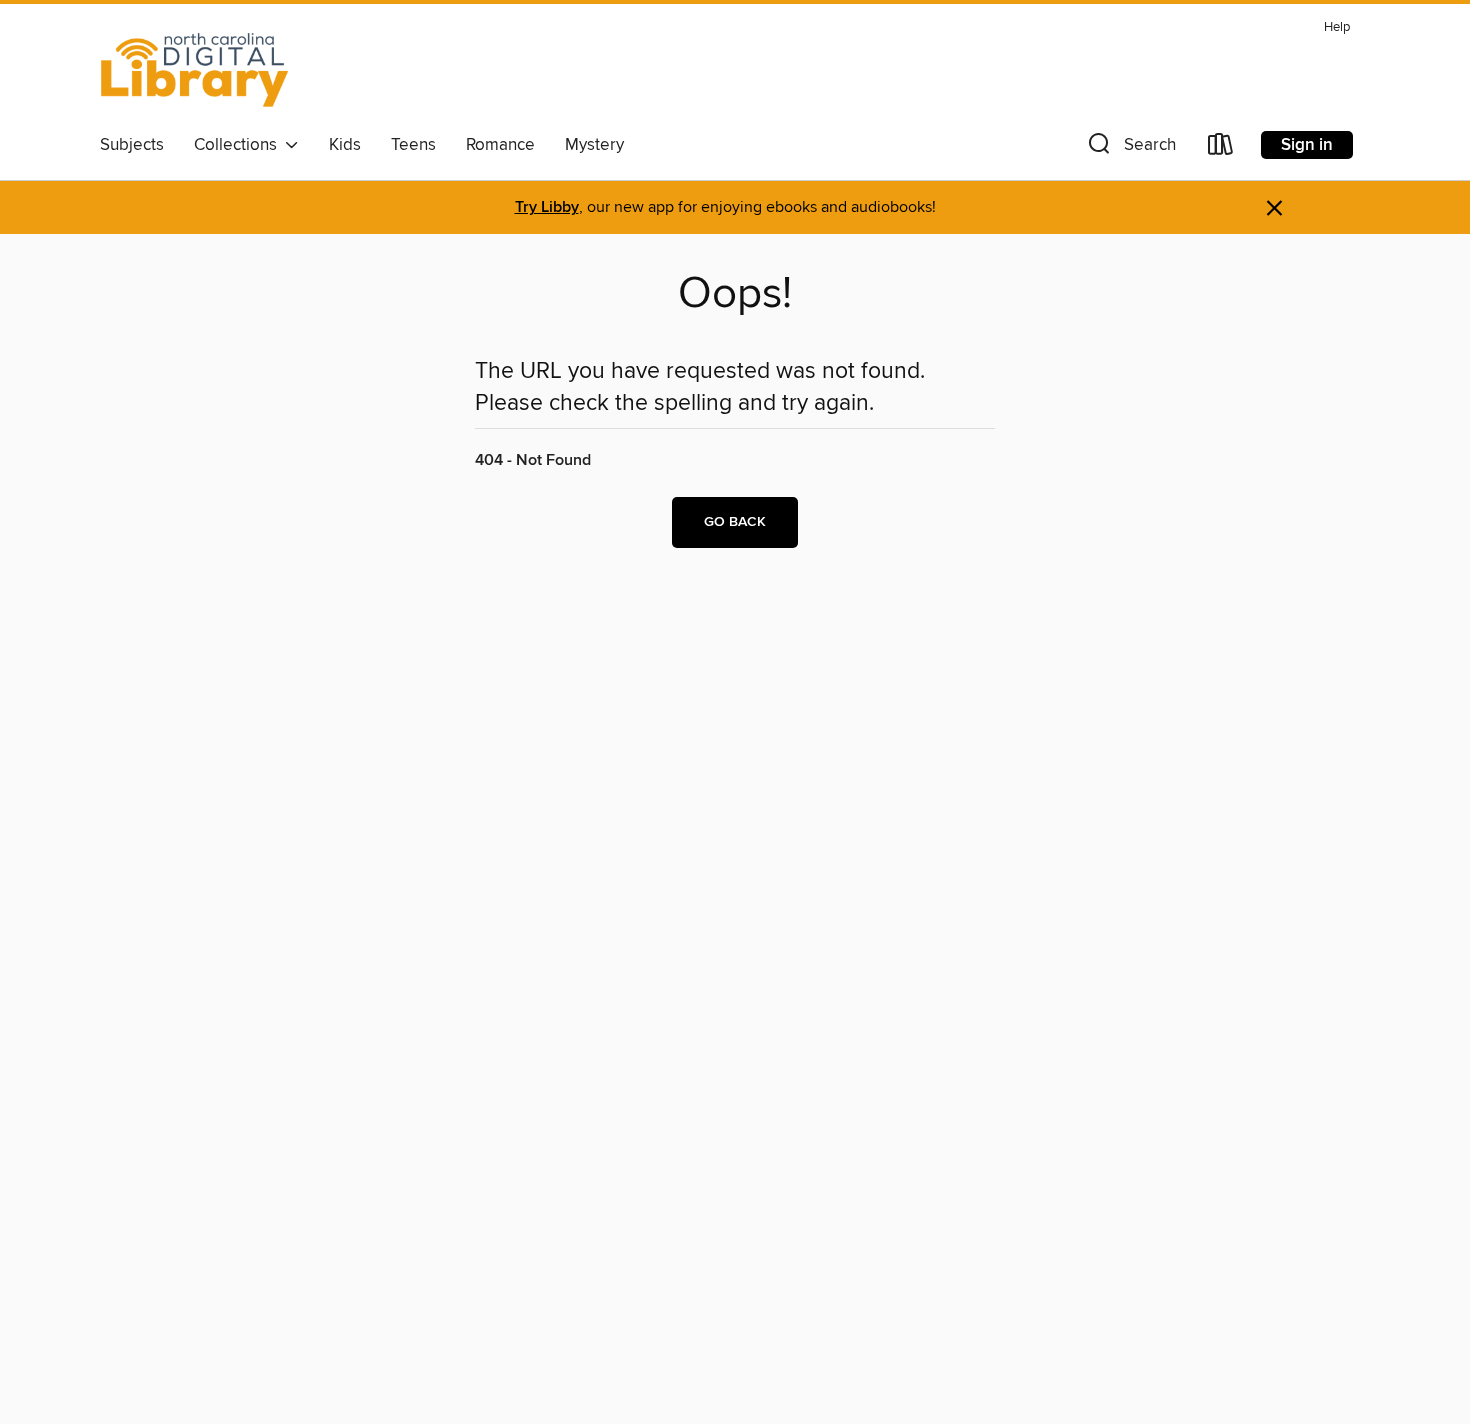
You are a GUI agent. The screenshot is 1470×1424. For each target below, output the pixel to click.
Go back (735, 522)
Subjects (132, 145)
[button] (1130, 148)
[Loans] (1221, 148)
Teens (413, 145)
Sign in (1307, 145)
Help (1337, 27)
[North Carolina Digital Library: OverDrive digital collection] (195, 69)
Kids (345, 145)
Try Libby (547, 207)
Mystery (594, 145)
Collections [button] (239, 145)
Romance (500, 145)
